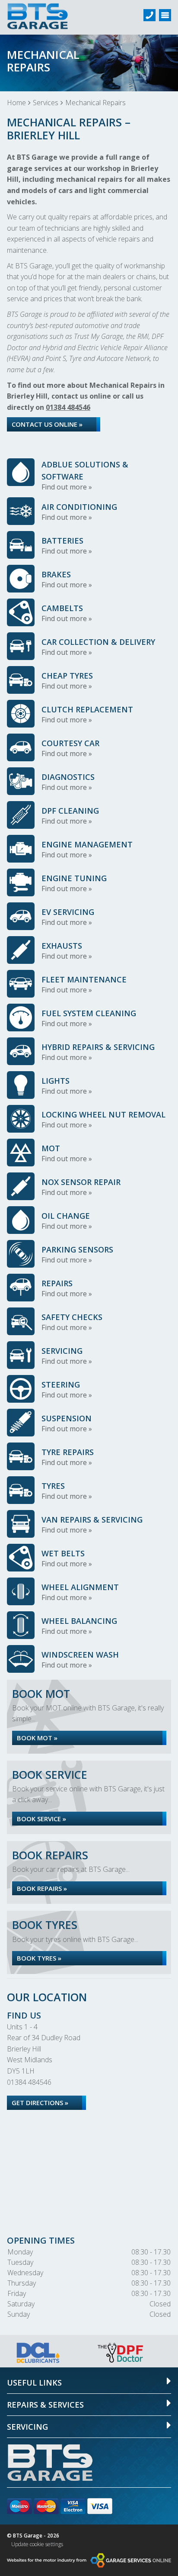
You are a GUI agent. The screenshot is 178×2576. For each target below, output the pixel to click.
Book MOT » (37, 1738)
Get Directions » (40, 2103)
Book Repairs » (42, 1888)
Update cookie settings (37, 2544)
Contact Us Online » (47, 424)
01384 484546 (68, 407)
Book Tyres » (39, 1958)
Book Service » (41, 1819)
